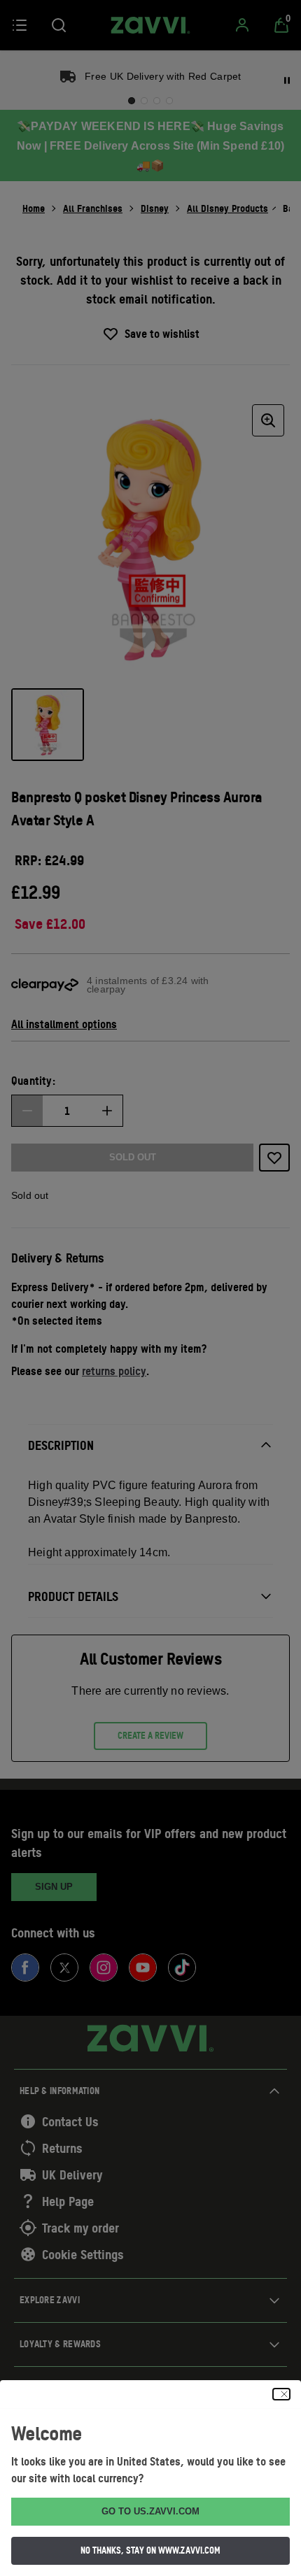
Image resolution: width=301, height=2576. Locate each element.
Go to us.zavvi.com (150, 2511)
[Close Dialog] (281, 2394)
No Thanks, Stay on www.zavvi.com (150, 2550)
